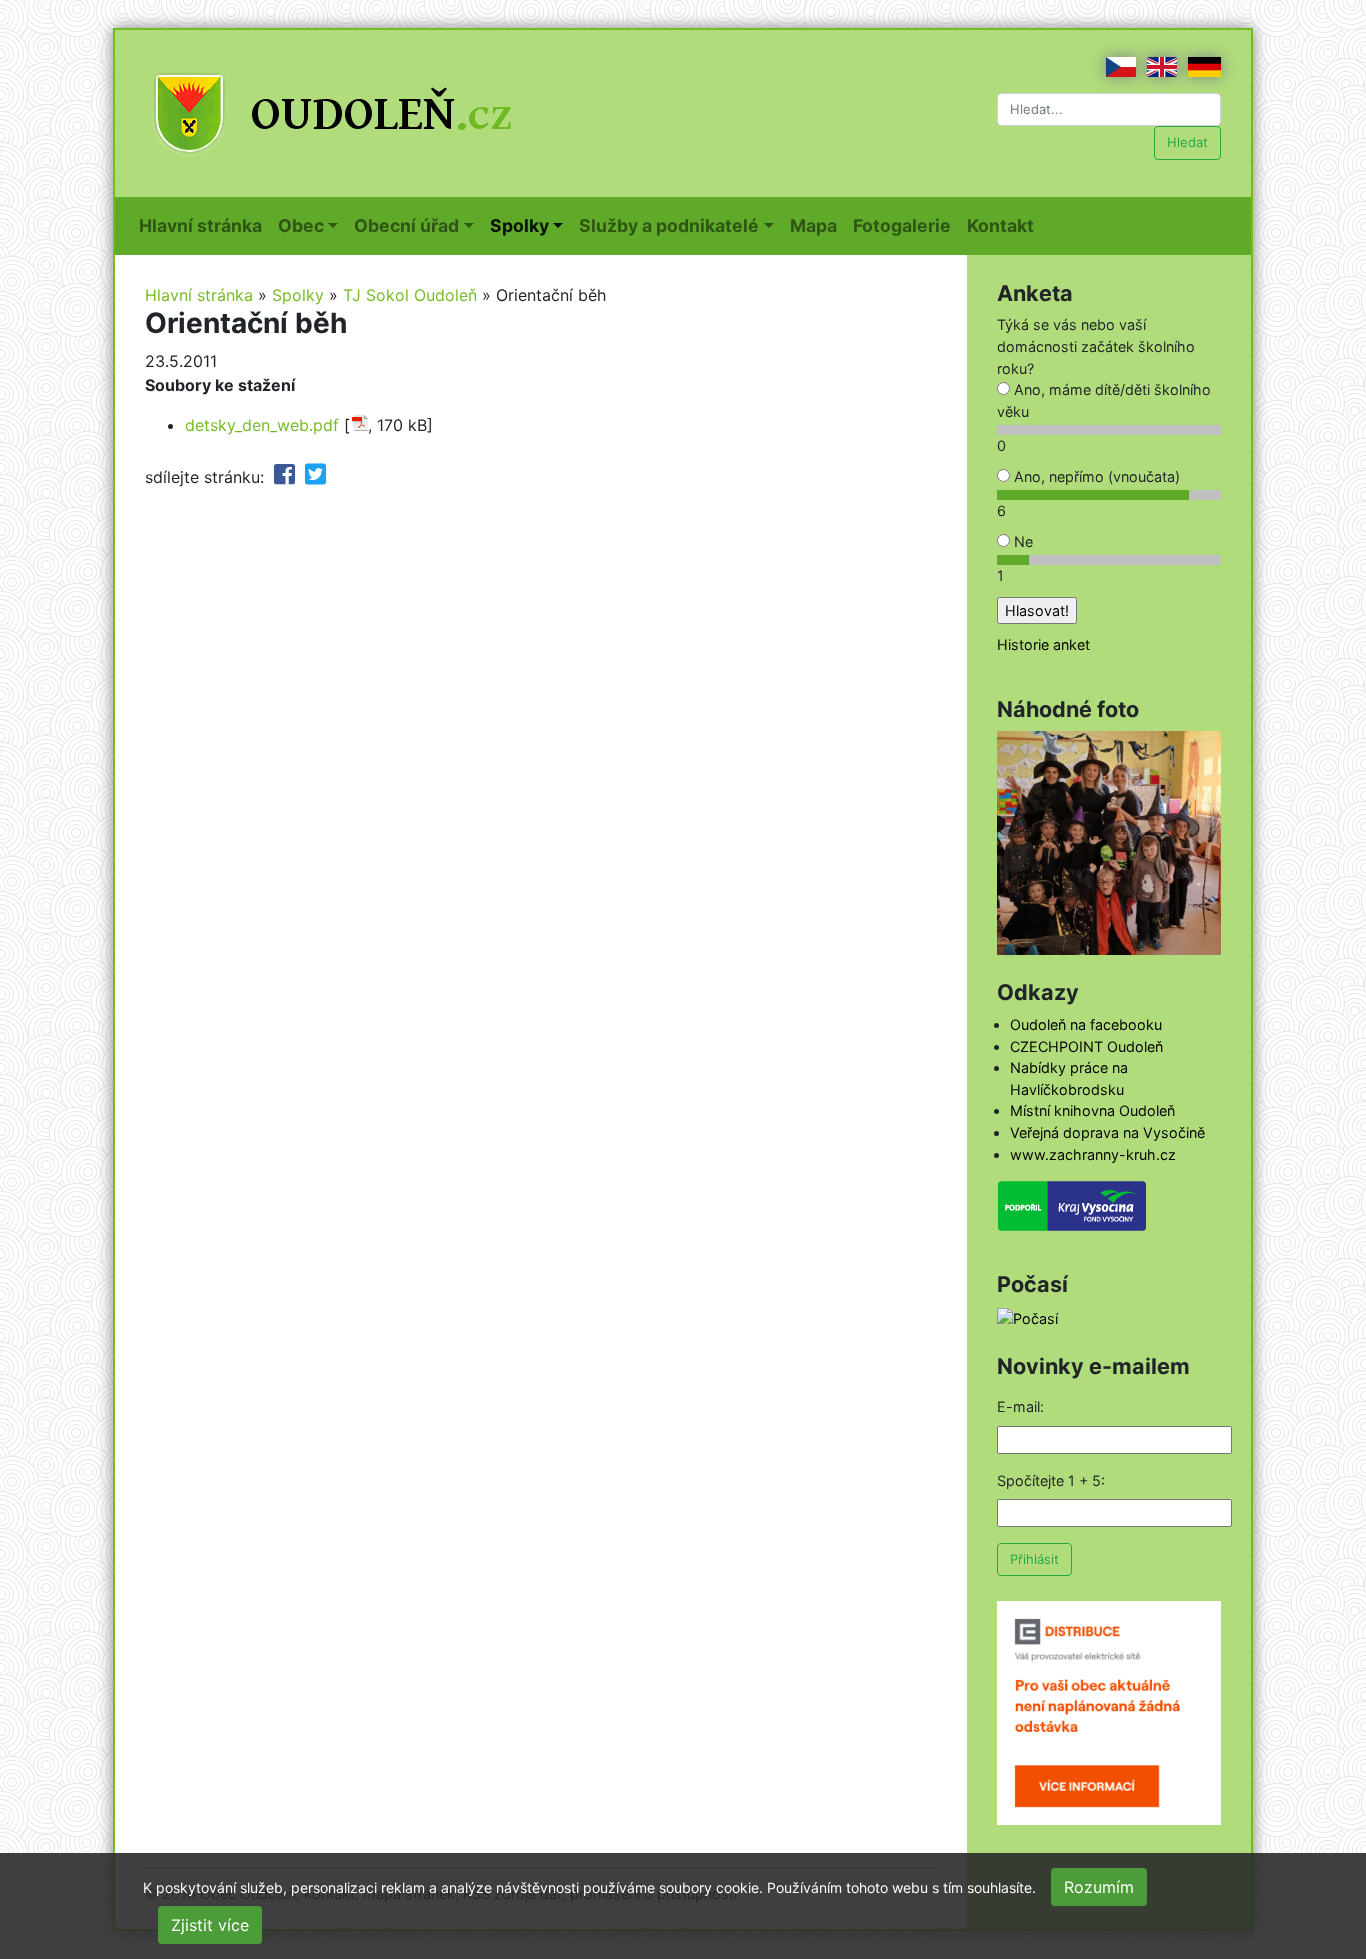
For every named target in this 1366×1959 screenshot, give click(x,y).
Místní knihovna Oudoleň (1092, 1110)
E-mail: (1020, 1406)
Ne (1021, 541)
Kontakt (1004, 225)
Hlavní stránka (204, 225)
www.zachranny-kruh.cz (1093, 1154)
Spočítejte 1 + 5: (1051, 1480)
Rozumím (1099, 1887)
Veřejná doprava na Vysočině (1107, 1132)
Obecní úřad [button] (406, 225)
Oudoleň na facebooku (1086, 1024)
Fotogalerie (906, 225)
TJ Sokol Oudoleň (410, 295)
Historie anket (1043, 644)
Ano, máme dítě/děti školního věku (1104, 400)
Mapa (817, 225)
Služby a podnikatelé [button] (669, 225)
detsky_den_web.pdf (262, 425)
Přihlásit (1034, 1559)
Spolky (298, 295)
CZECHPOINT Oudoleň (1086, 1046)
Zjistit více (210, 1925)
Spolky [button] (519, 225)
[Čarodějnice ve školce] (1109, 841)
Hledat (1187, 142)
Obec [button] (301, 225)
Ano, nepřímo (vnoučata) (1095, 476)
